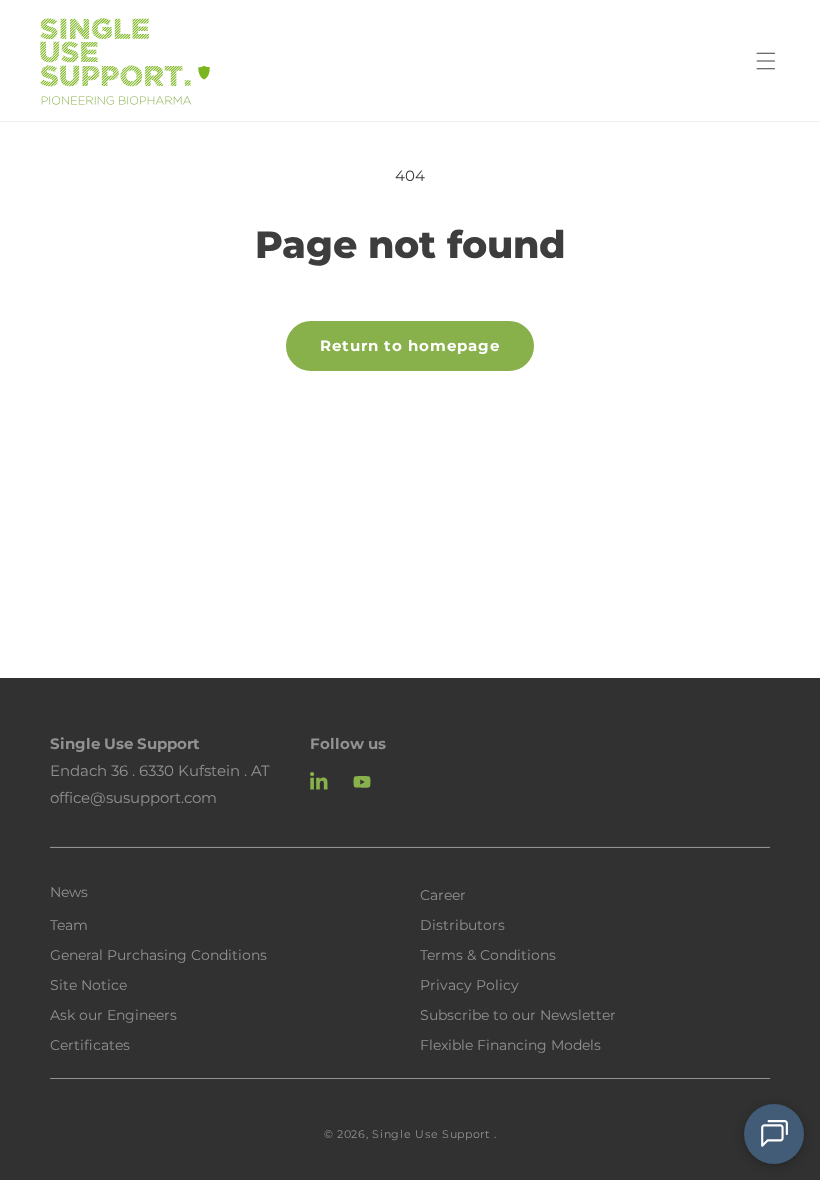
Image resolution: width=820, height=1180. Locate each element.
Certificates (90, 1044)
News (69, 892)
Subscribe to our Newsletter (518, 1014)
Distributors (462, 924)
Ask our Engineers (113, 1014)
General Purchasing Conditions (158, 954)
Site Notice (88, 984)
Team (69, 924)
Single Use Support (431, 1134)
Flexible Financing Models (510, 1044)
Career (443, 894)
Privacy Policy (469, 984)
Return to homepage (410, 345)
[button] (766, 61)
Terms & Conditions (488, 954)
